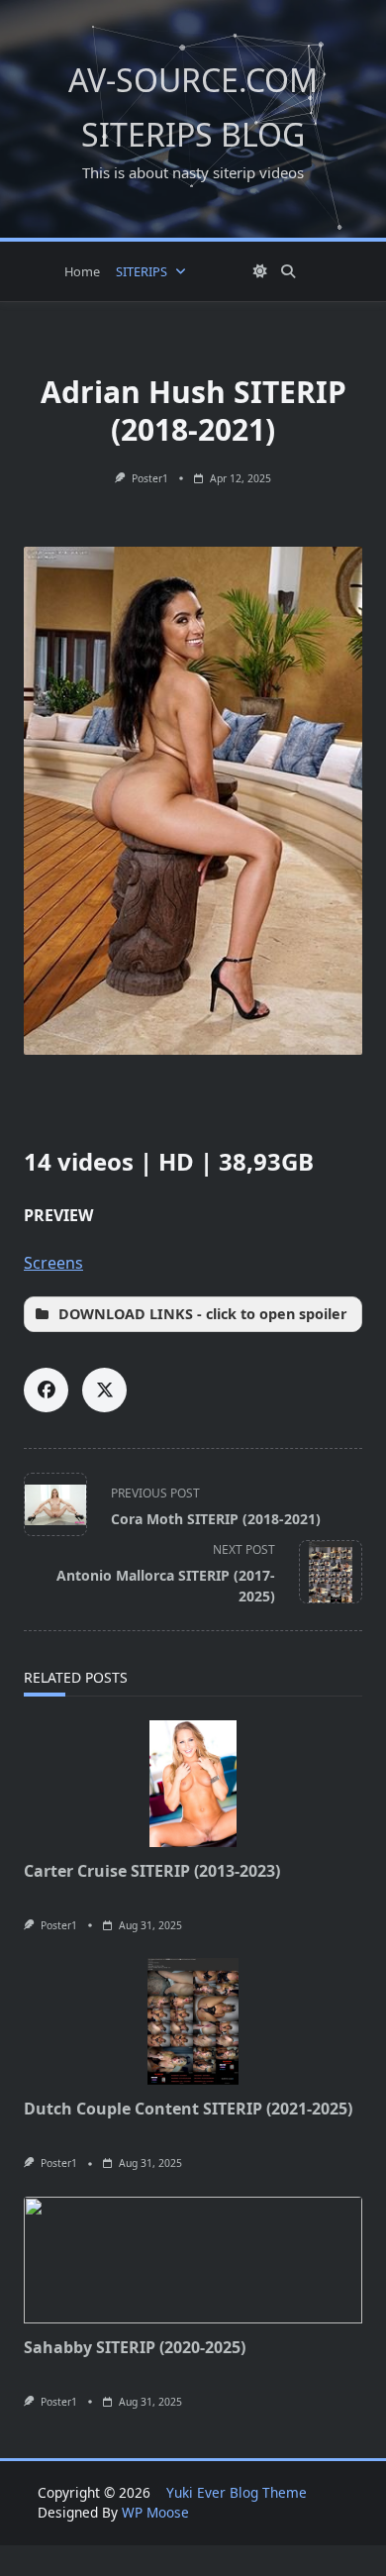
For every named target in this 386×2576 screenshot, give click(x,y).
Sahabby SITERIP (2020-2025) (135, 2347)
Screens (53, 1263)
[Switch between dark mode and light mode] (260, 271)
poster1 (150, 478)
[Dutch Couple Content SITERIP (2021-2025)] (193, 2021)
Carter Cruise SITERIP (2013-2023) (152, 1871)
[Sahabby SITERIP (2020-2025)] (193, 2260)
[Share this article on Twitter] (104, 1390)
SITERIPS (142, 271)
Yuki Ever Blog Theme (237, 2492)
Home (82, 271)
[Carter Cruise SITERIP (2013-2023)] (193, 1784)
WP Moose (155, 2512)
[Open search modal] (288, 271)
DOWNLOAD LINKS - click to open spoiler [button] (203, 1314)
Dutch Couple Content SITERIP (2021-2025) (188, 2109)
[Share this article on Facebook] (46, 1390)
